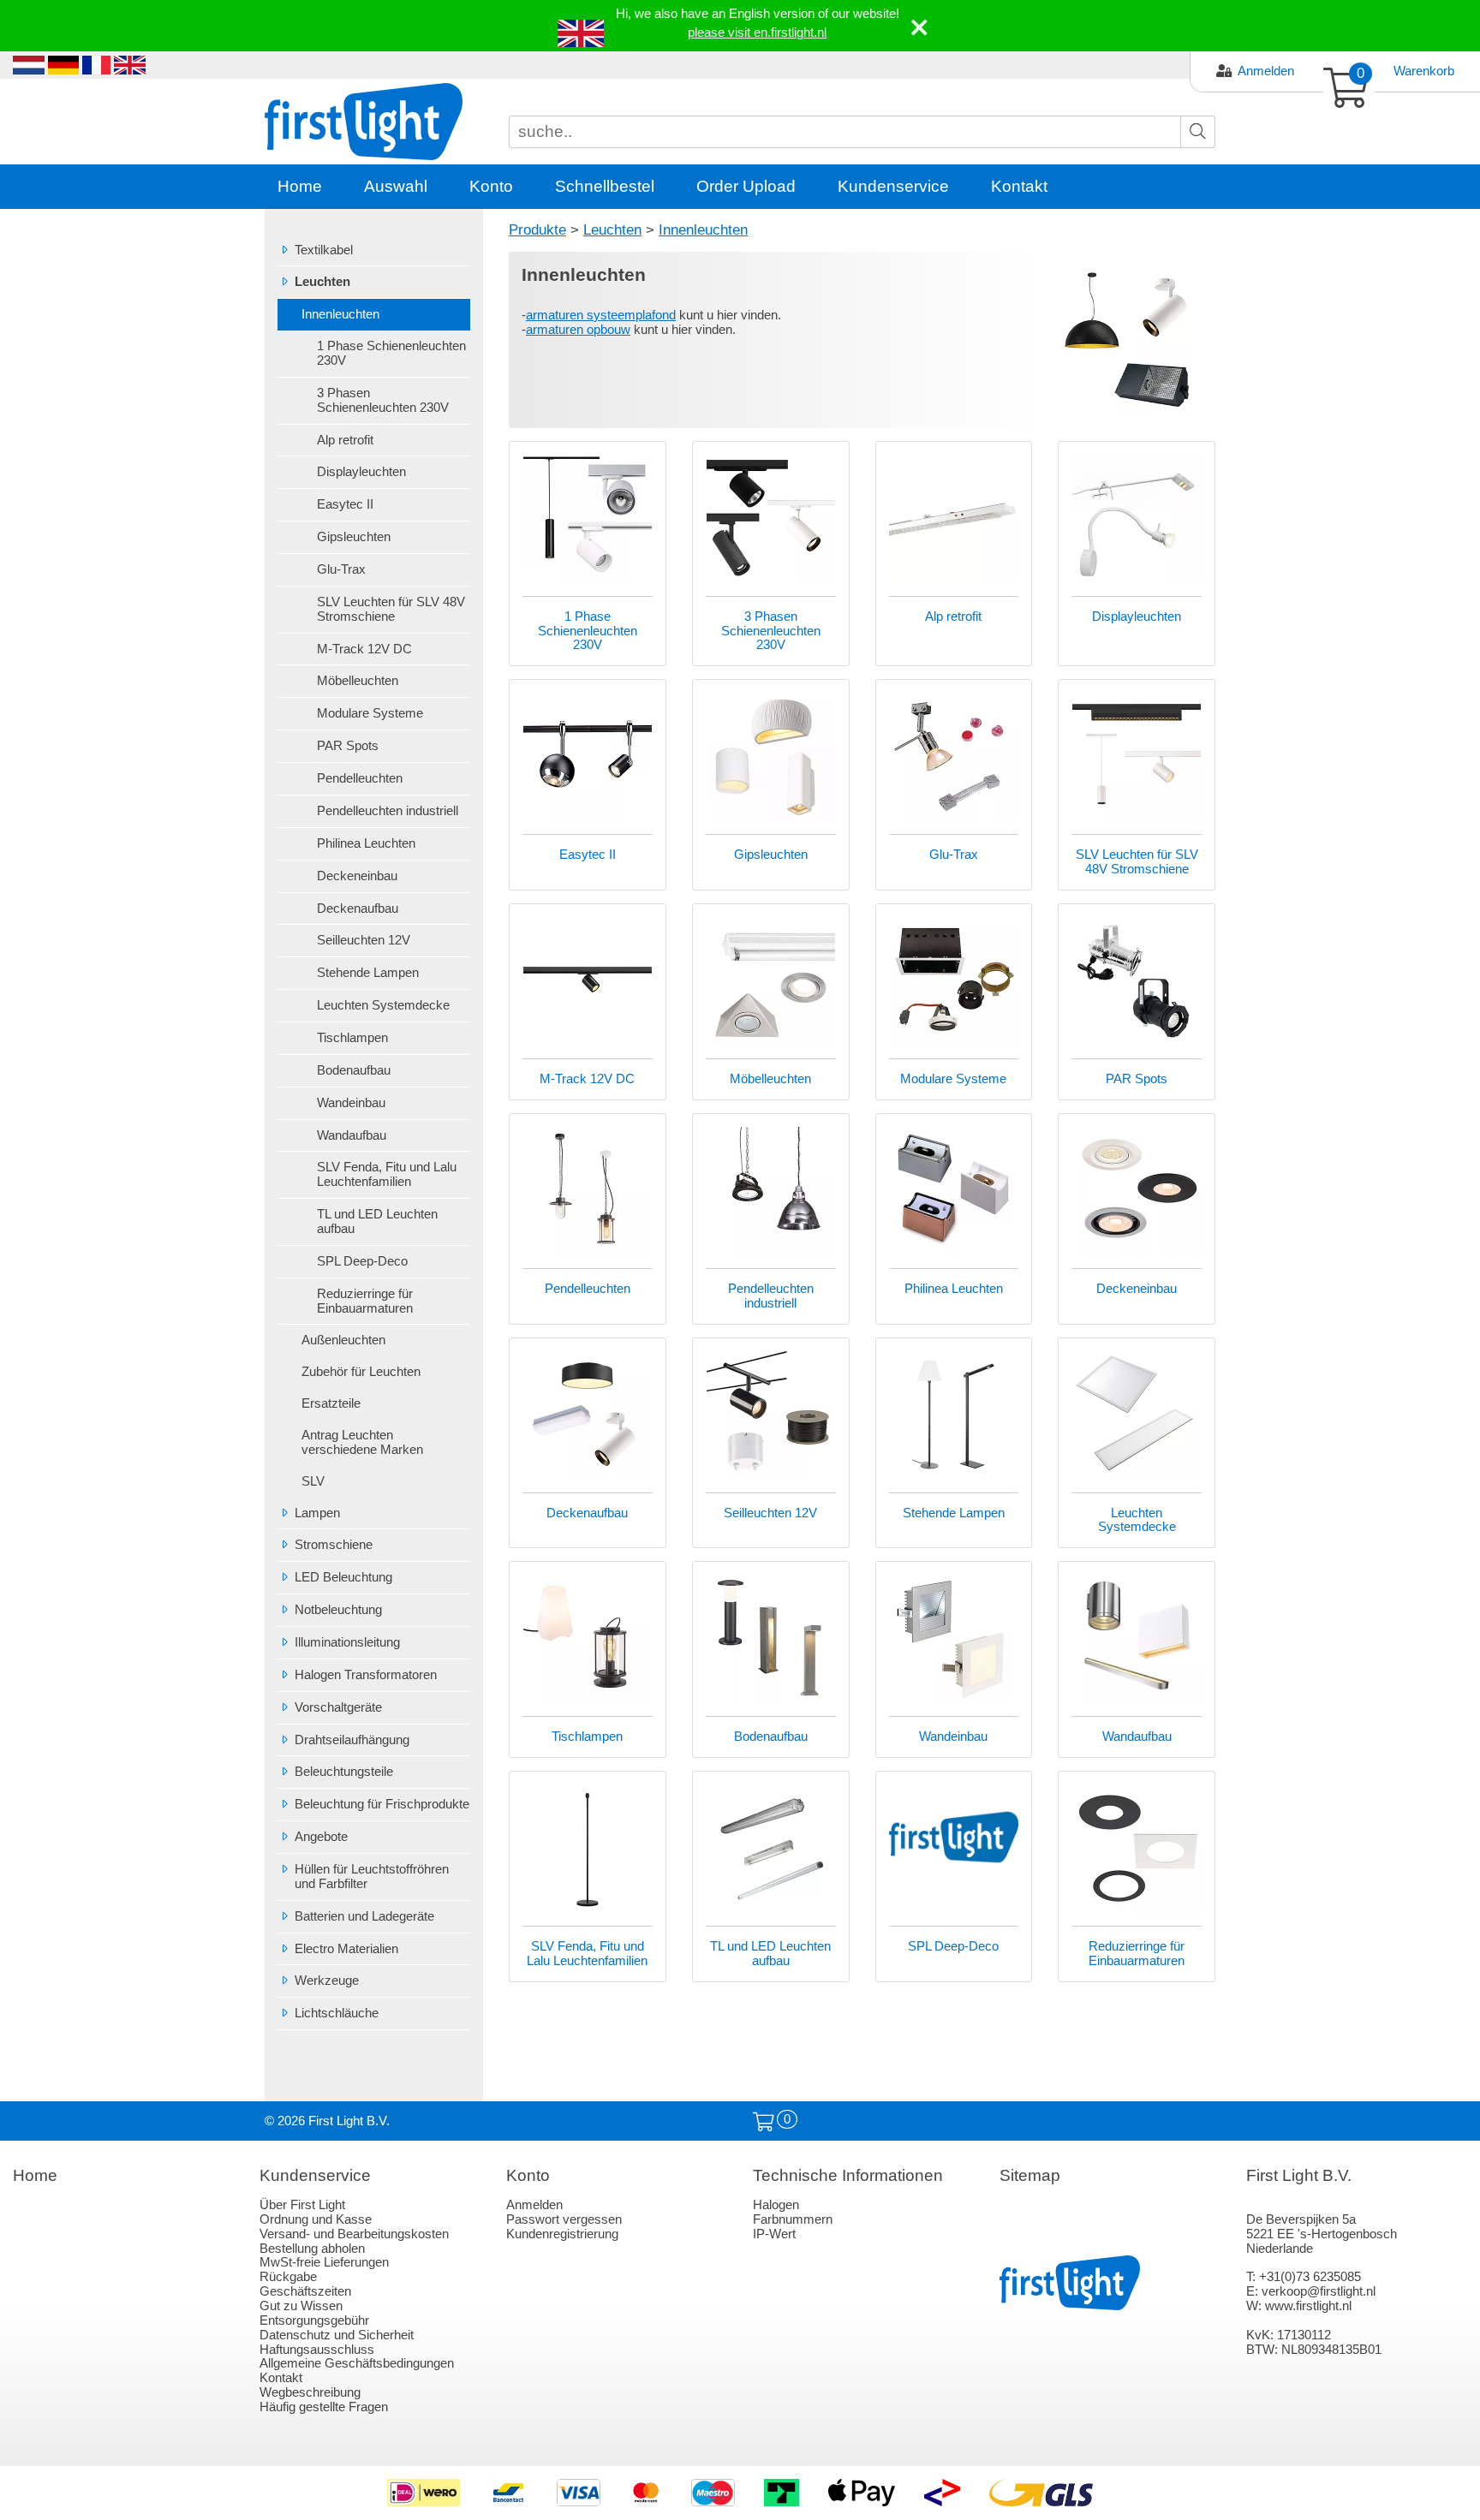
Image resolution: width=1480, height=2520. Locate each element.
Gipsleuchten (354, 537)
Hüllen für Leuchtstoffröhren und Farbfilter (372, 1877)
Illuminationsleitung (347, 1642)
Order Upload (746, 186)
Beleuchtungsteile (344, 1772)
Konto (491, 186)
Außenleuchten (343, 1340)
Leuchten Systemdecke (383, 1005)
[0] (764, 2122)
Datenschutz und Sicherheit (337, 2335)
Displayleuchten (361, 472)
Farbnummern (793, 2219)
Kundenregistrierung (562, 2234)
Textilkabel (324, 250)
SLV (313, 1481)
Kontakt (1019, 186)
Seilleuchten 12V (364, 940)
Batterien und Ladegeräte (364, 1916)
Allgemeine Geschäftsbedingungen (357, 2363)
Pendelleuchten (360, 778)
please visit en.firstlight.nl (757, 33)
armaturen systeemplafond (601, 315)
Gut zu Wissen (301, 2306)
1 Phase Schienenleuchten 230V (391, 353)
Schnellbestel (605, 186)
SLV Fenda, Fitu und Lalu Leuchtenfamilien (387, 1174)
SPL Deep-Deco (362, 1261)
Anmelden (1266, 71)
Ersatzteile (331, 1403)
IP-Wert (774, 2234)
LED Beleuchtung (343, 1577)
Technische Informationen (848, 2175)
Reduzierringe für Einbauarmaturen (365, 1301)
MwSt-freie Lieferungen (324, 2262)
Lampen (317, 1513)
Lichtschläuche (337, 2013)
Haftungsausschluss (317, 2350)
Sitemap (1030, 2175)
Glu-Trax (341, 569)
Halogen (776, 2205)
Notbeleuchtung (338, 1610)
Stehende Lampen (368, 973)
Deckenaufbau (358, 909)
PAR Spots (348, 746)
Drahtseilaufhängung (352, 1740)
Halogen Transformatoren (366, 1675)
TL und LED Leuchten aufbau (377, 1221)
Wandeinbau (351, 1103)
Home (300, 186)
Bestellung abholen (312, 2249)
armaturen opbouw (578, 330)
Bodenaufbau (354, 1070)
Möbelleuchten (358, 681)
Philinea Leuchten (366, 843)
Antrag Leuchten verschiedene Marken (362, 1442)
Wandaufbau (352, 1135)
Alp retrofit (345, 440)
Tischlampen (352, 1038)
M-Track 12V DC (364, 649)
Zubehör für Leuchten (361, 1372)
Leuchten (322, 282)
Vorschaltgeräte (338, 1707)
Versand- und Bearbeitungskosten (354, 2234)
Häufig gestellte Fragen (324, 2407)
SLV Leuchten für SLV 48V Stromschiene (391, 609)
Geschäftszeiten (305, 2291)
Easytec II (345, 504)
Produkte (537, 229)
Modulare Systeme (370, 713)
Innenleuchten (340, 314)
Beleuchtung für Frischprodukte (382, 1804)
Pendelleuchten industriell (388, 811)
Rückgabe (288, 2277)
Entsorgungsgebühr (314, 2320)
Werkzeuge (327, 1981)
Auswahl (396, 186)
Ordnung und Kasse (316, 2219)
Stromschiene (334, 1545)
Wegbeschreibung (310, 2392)
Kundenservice (893, 186)
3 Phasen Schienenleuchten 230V (383, 400)
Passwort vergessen (564, 2219)
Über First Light (302, 2205)
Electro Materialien (346, 1949)
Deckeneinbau (357, 876)
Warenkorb (1424, 71)
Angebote (321, 1837)
